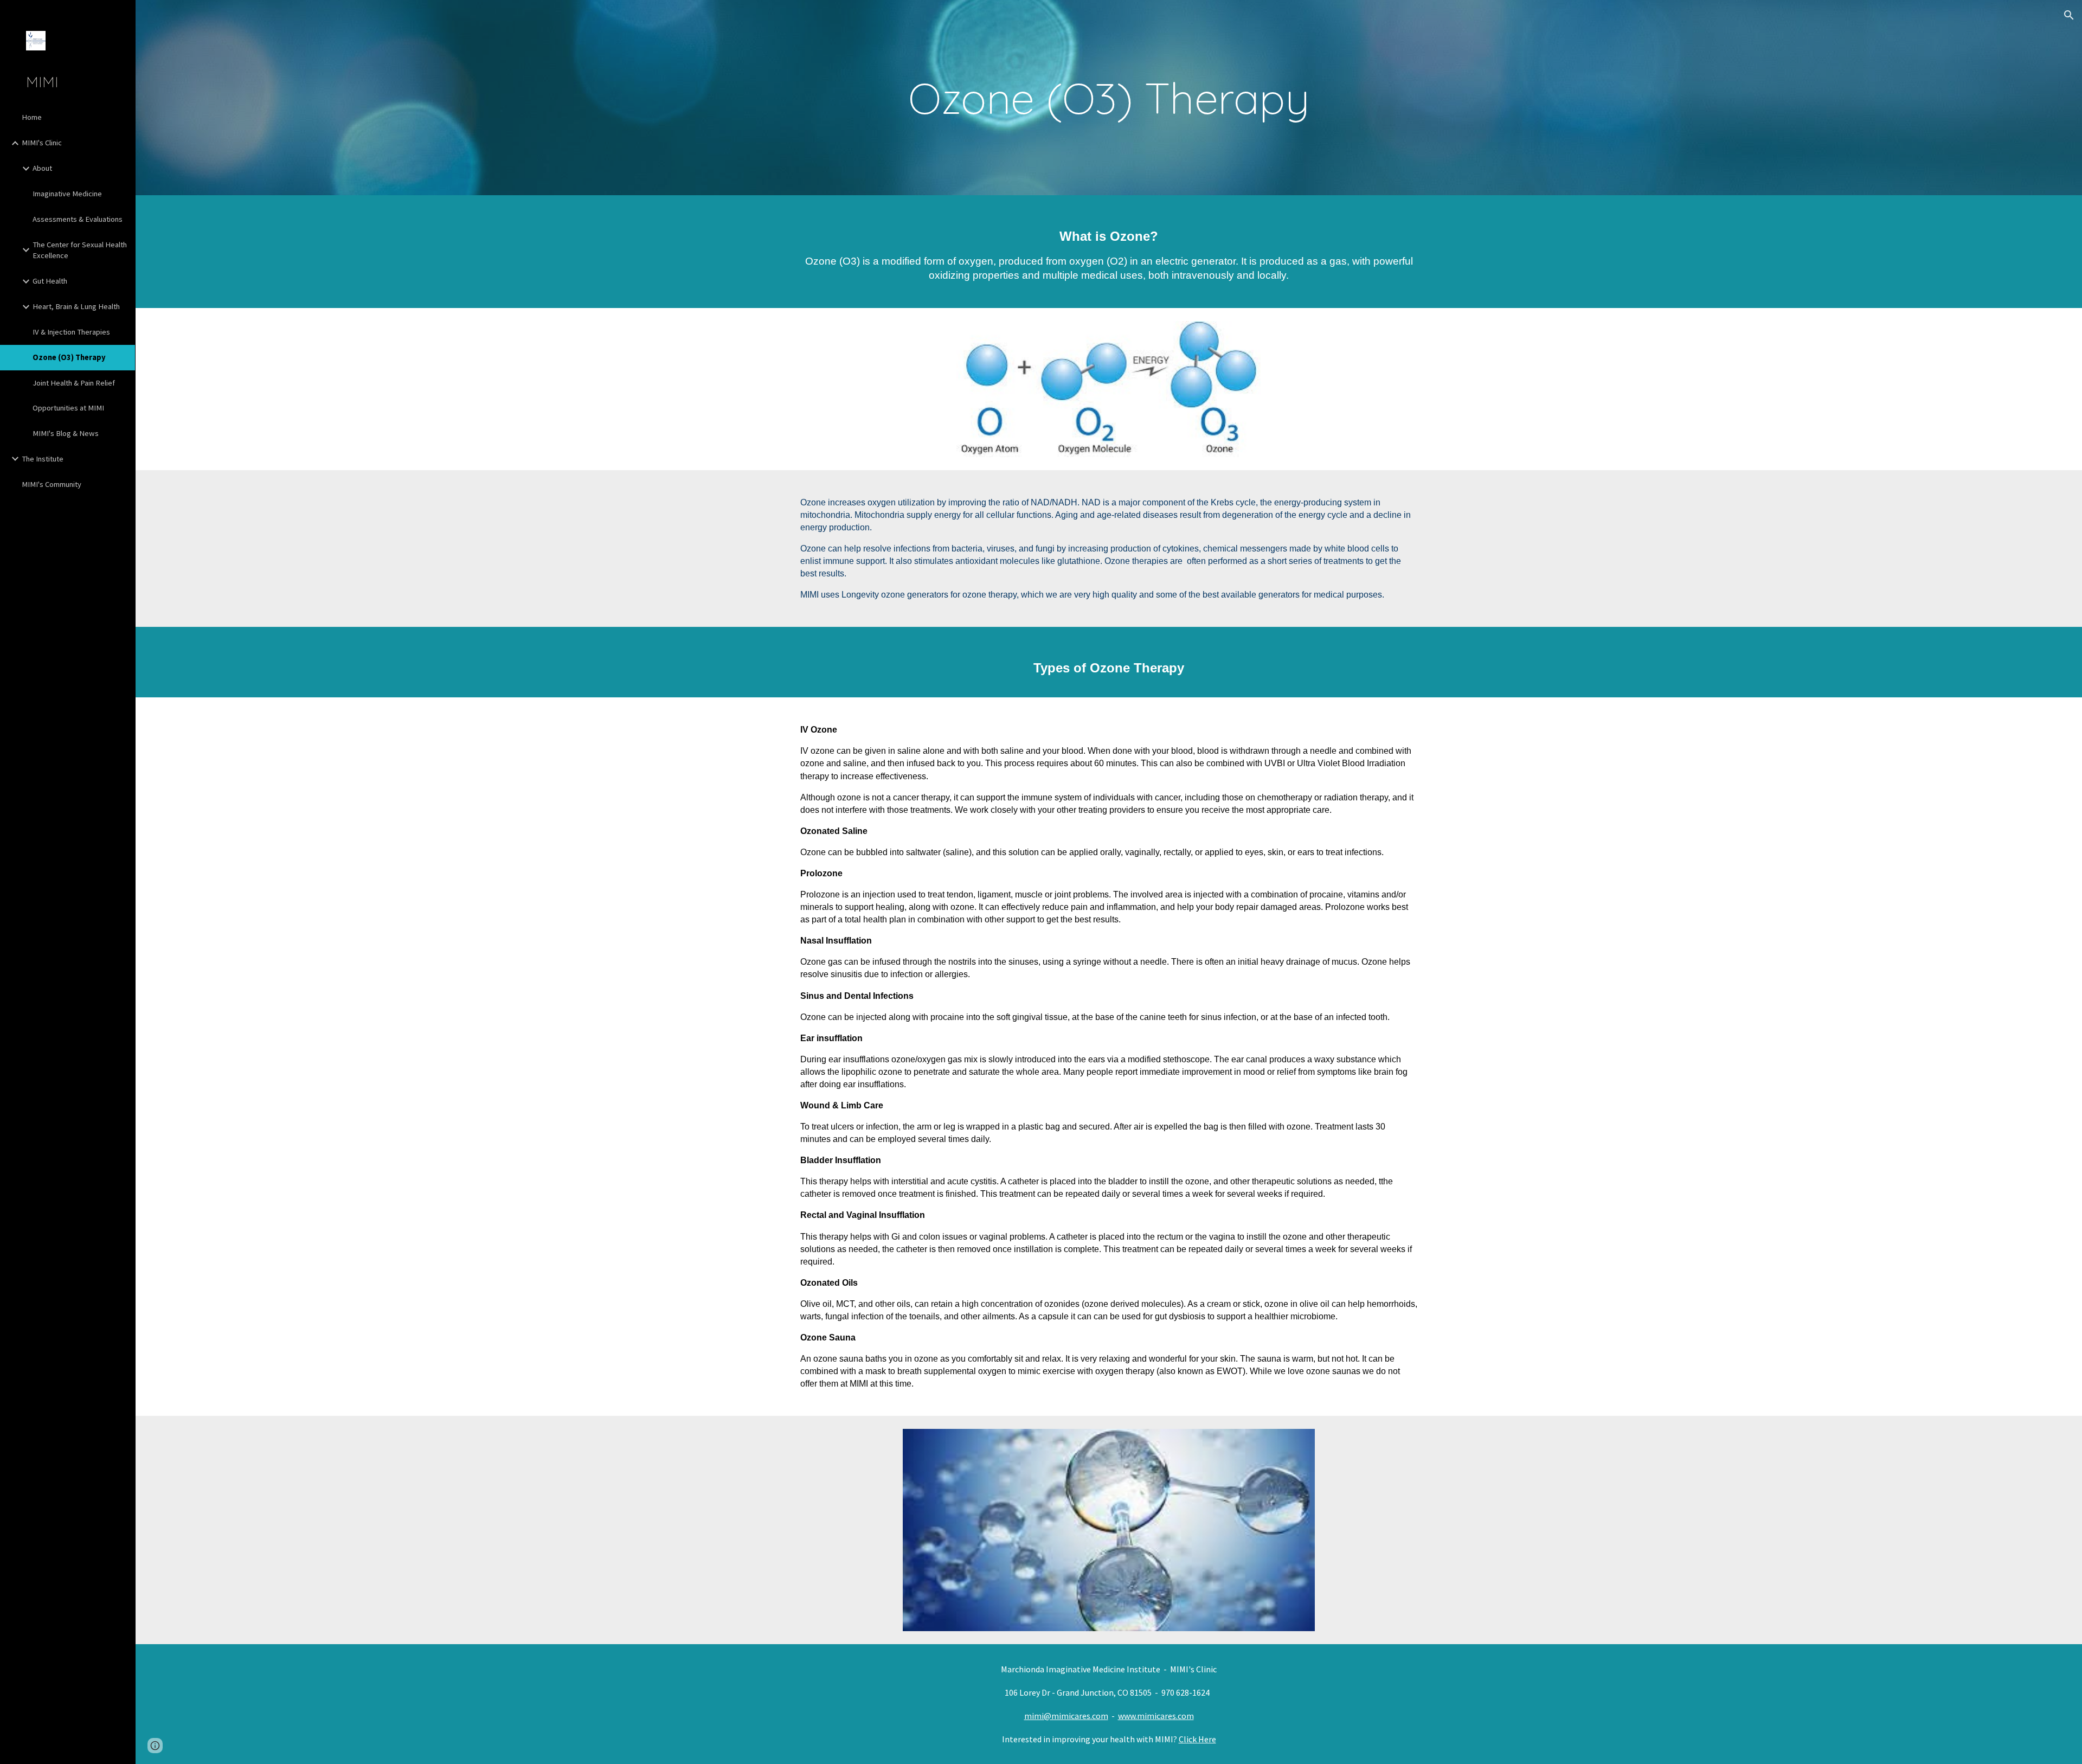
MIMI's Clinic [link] (42, 143)
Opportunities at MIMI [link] (68, 408)
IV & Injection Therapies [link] (71, 332)
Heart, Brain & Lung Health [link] (76, 306)
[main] (1109, 98)
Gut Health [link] (50, 281)
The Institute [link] (43, 459)
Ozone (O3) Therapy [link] (69, 357)
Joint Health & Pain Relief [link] (74, 383)
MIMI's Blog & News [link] (66, 433)
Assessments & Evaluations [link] (78, 219)
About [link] (42, 168)
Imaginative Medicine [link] (67, 194)
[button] (2069, 15)
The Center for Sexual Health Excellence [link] (80, 250)
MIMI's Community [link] (52, 484)
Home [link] (32, 117)
